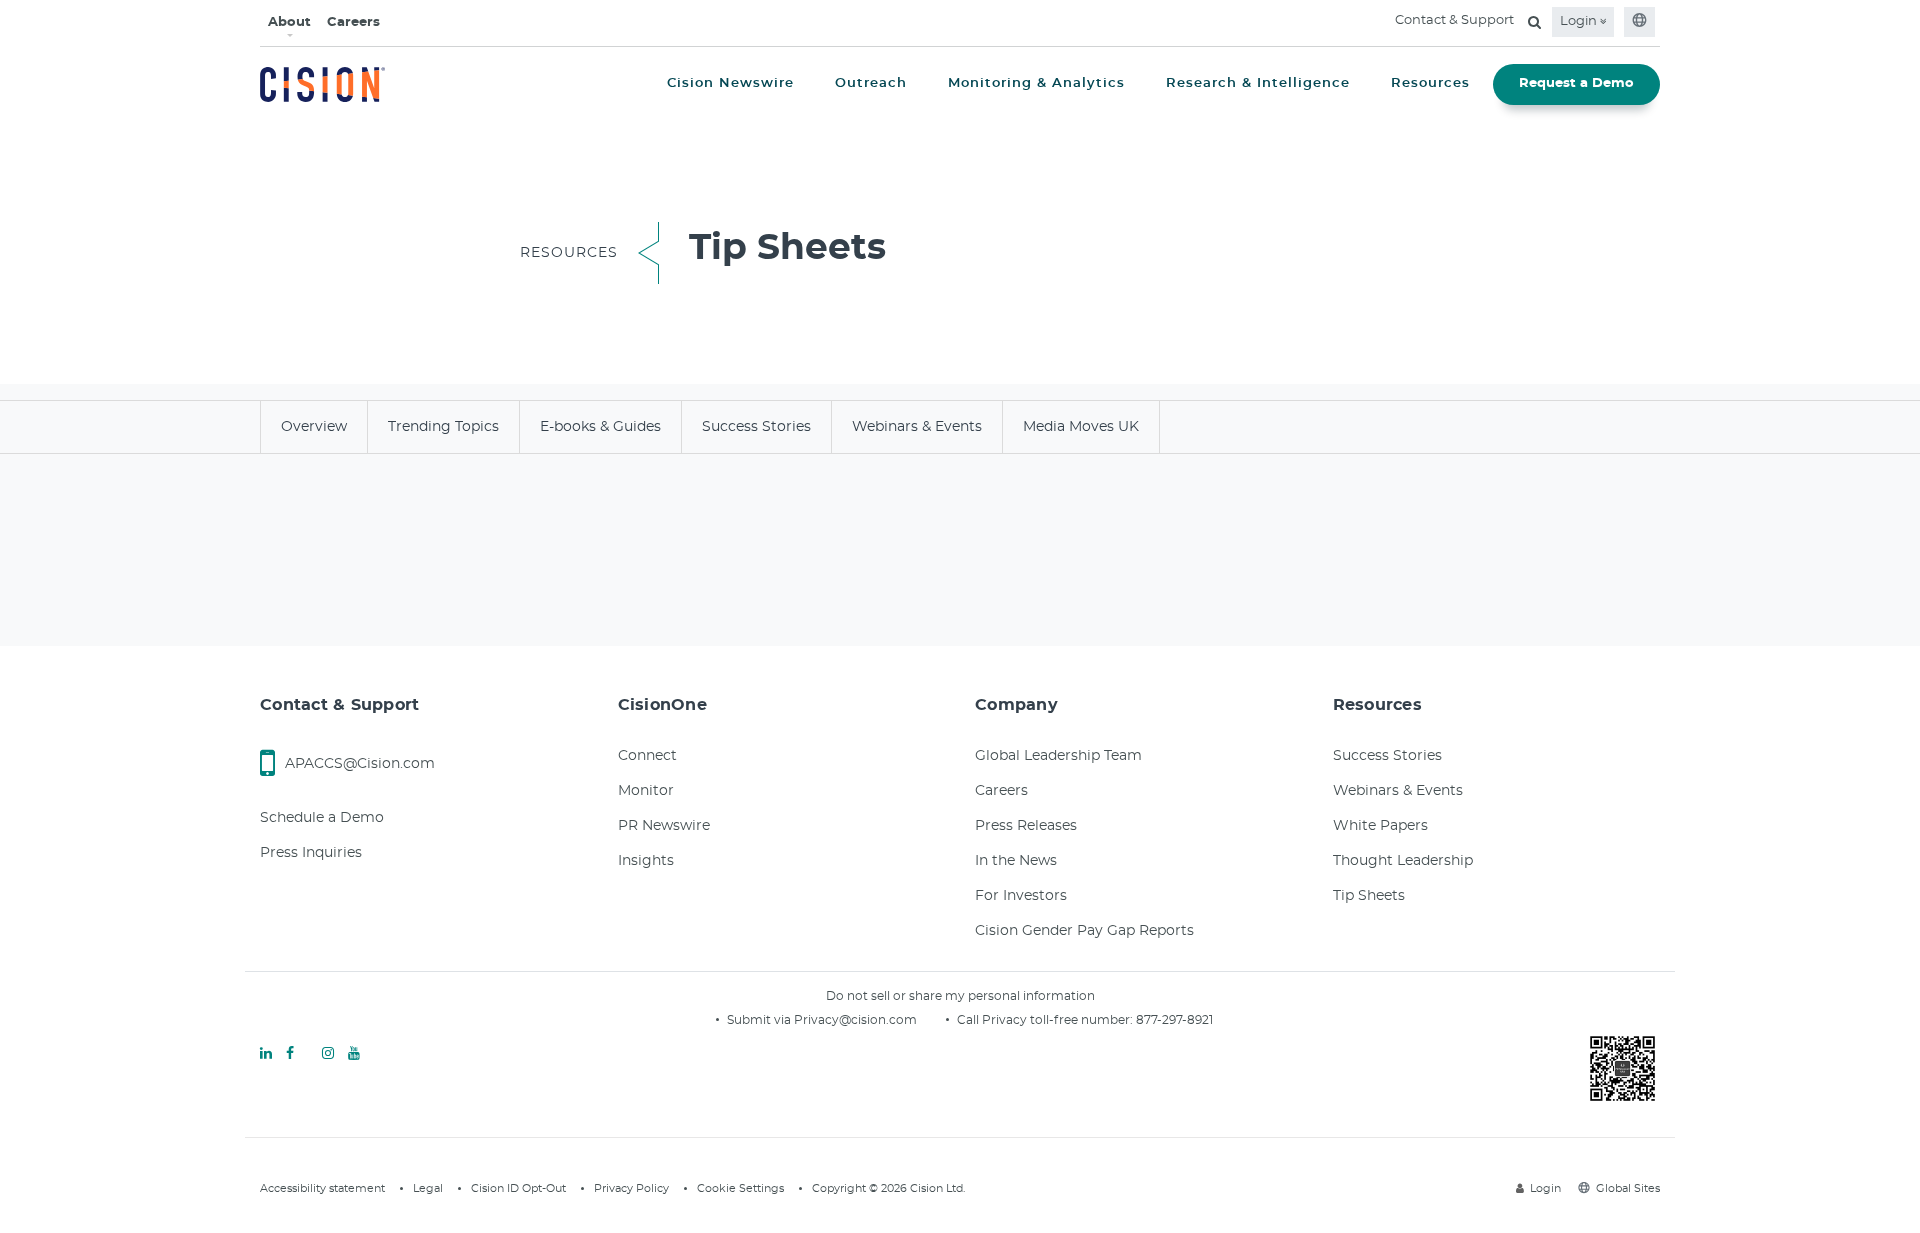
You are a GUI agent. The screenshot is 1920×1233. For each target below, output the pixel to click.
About (289, 22)
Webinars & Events (1398, 791)
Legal (428, 1188)
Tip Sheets (1369, 896)
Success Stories (1387, 756)
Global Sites (1628, 1188)
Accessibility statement (322, 1188)
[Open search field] (1534, 22)
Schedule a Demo (322, 818)
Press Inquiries (311, 853)
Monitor (646, 791)
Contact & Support (1454, 20)
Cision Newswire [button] (730, 83)
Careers (353, 22)
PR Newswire (664, 826)
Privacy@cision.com (855, 1020)
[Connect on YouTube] (354, 1054)
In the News (1016, 861)
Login (1580, 21)
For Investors (1021, 896)
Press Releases (1026, 826)
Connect (647, 756)
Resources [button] (1430, 83)
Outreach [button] (871, 83)
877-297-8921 (1174, 1020)
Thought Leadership (1403, 861)
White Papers (1380, 826)
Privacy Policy (631, 1188)
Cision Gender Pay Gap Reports (1084, 931)
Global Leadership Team (1058, 756)
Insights (646, 861)
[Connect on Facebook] (290, 1054)
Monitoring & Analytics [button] (1036, 83)
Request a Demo (1576, 83)
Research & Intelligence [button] (1258, 83)
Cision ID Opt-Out (518, 1188)
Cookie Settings (740, 1188)
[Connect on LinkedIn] (266, 1054)
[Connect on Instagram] (328, 1054)
